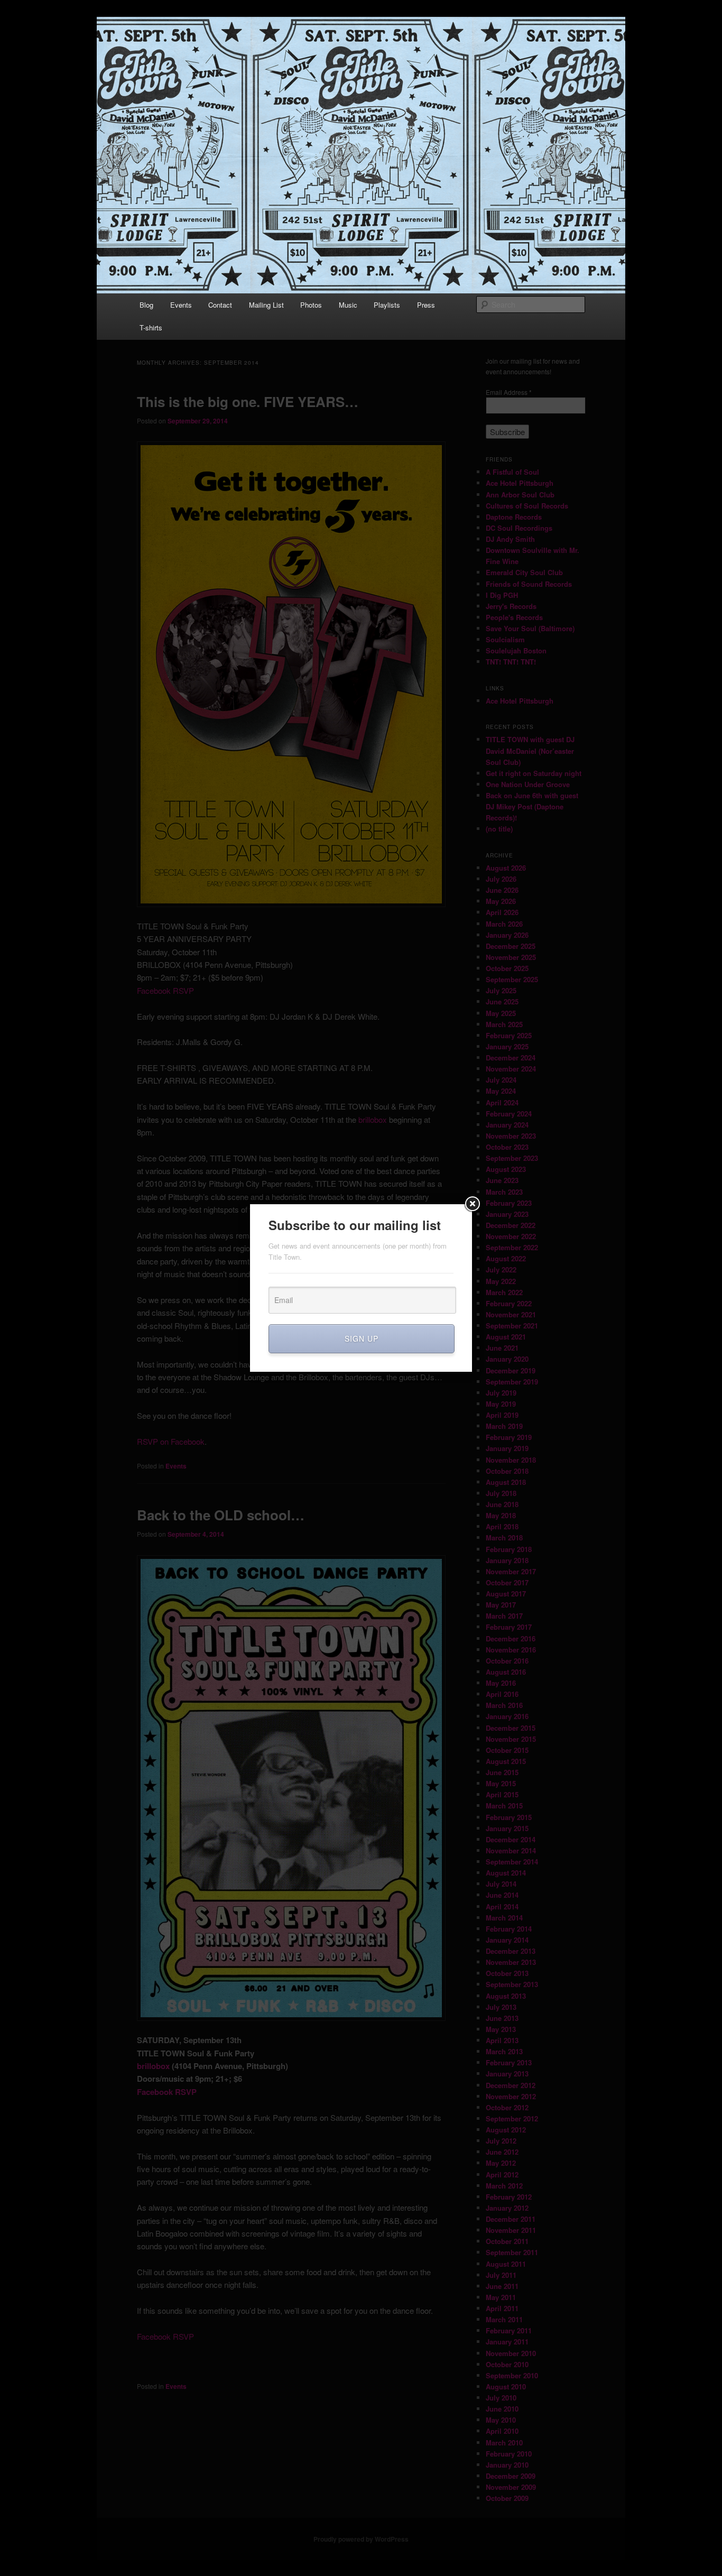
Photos (311, 305)
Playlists (387, 305)
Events (181, 305)
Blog (146, 305)
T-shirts (151, 327)
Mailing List (266, 305)
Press (426, 305)
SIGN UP (362, 1338)
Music (348, 305)
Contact (220, 305)
